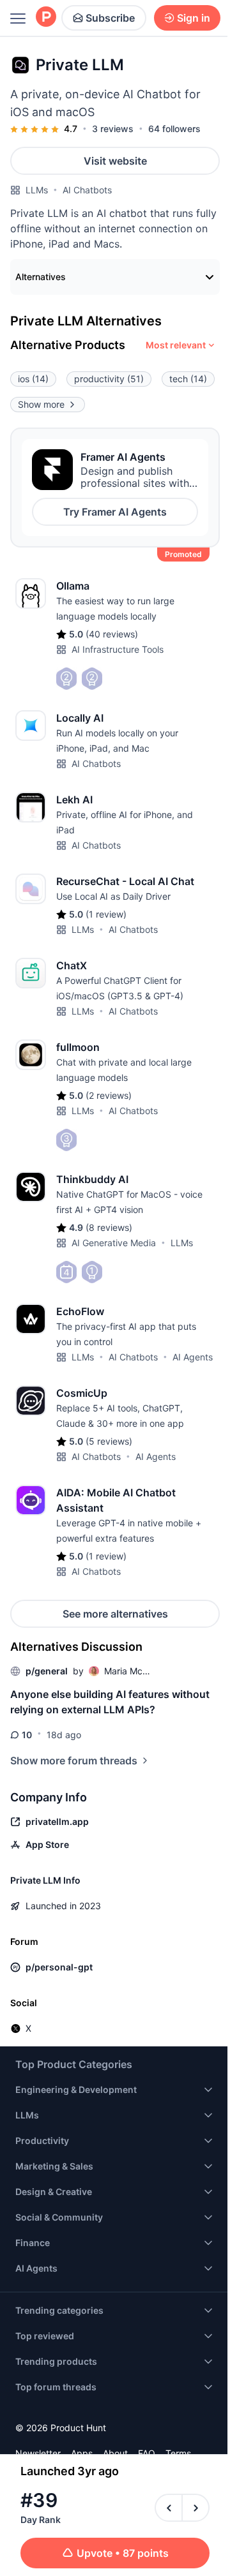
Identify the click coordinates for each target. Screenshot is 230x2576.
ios (33, 379)
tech (188, 379)
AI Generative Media (114, 1243)
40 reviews (112, 634)
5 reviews (109, 1441)
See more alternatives (115, 1614)
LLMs (37, 190)
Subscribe (110, 18)
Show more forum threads (74, 1761)
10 (27, 1735)
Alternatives (41, 277)
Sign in (194, 18)
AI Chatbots (87, 190)
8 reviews (109, 1227)
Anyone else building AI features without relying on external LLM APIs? (110, 1702)
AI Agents (193, 1357)
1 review (106, 914)
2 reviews (109, 1095)
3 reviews (113, 129)
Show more (41, 404)
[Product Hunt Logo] (46, 18)
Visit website (115, 161)
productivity (109, 379)
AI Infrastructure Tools (118, 649)
